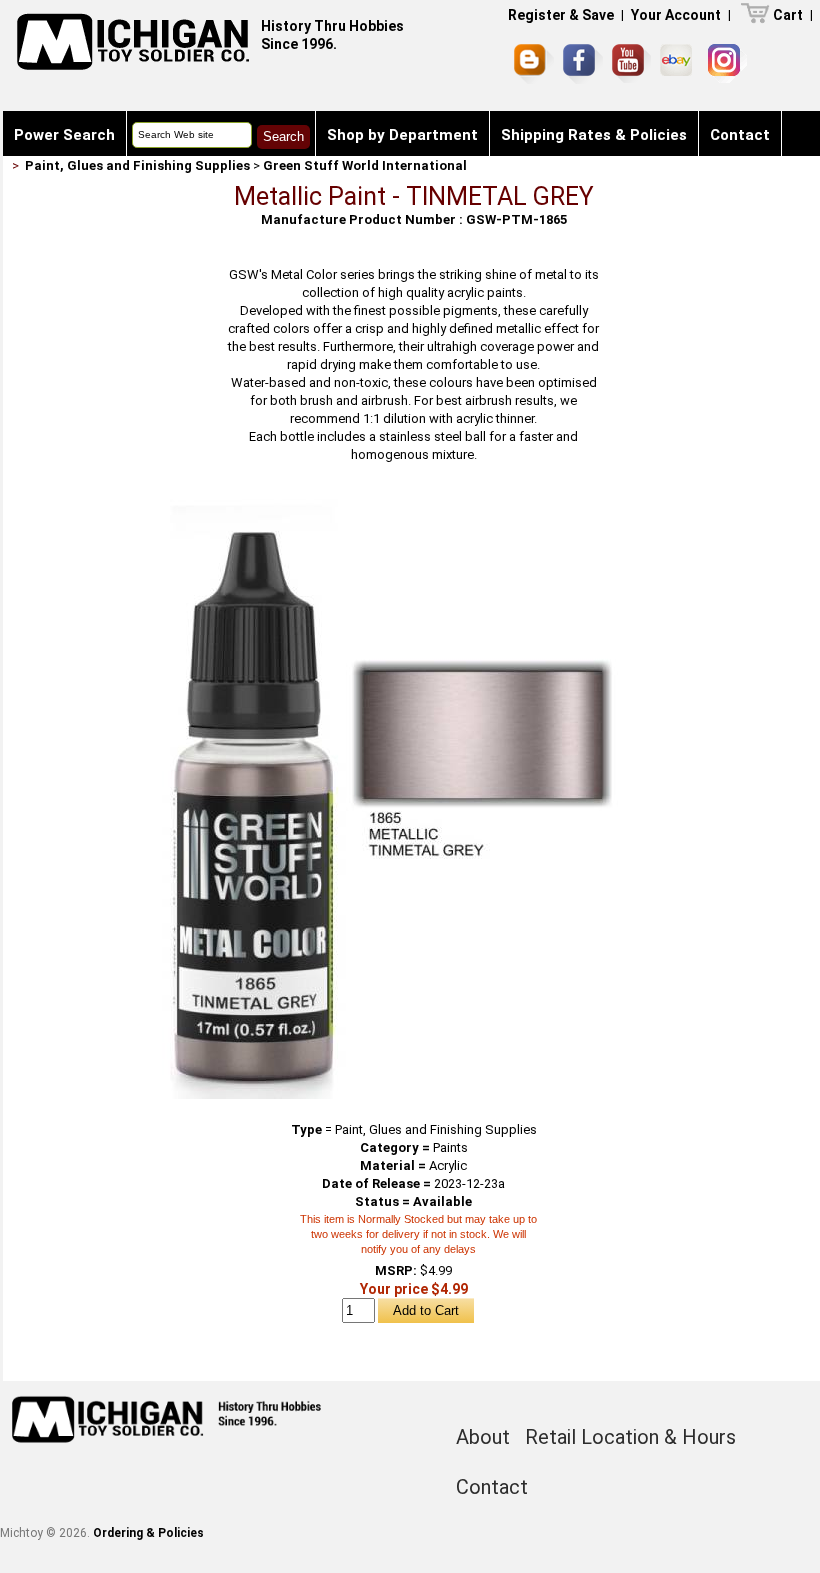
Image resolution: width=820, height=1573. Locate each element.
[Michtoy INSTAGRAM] (727, 63)
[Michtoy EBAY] (679, 63)
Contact (740, 135)
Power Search (64, 135)
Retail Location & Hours (630, 1437)
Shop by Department (402, 135)
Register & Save (561, 15)
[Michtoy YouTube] (631, 63)
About (483, 1437)
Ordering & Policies (148, 1533)
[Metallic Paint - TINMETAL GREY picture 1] (414, 506)
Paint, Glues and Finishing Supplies (137, 165)
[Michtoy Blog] (534, 64)
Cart (788, 15)
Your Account (676, 15)
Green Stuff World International (365, 165)
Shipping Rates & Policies (594, 135)
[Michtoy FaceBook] (583, 64)
